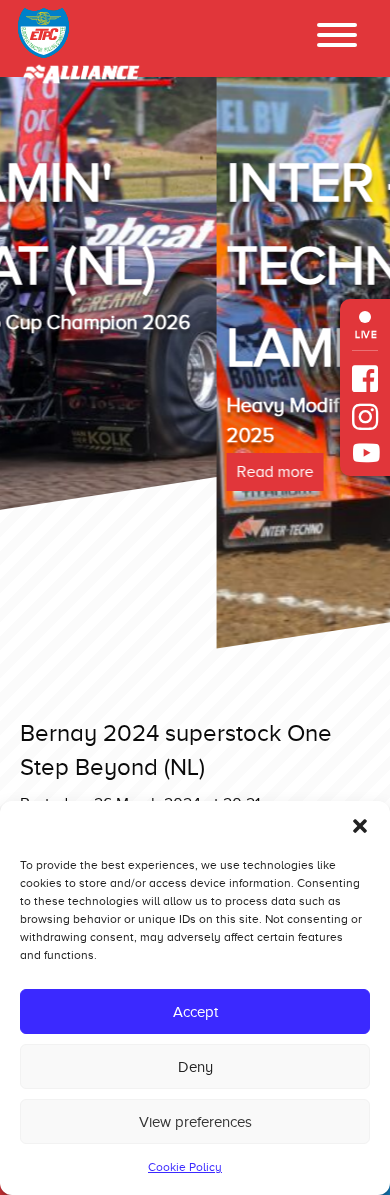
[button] (360, 826)
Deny (195, 1067)
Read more (58, 472)
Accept (195, 1012)
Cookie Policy (185, 1167)
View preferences (195, 1122)
